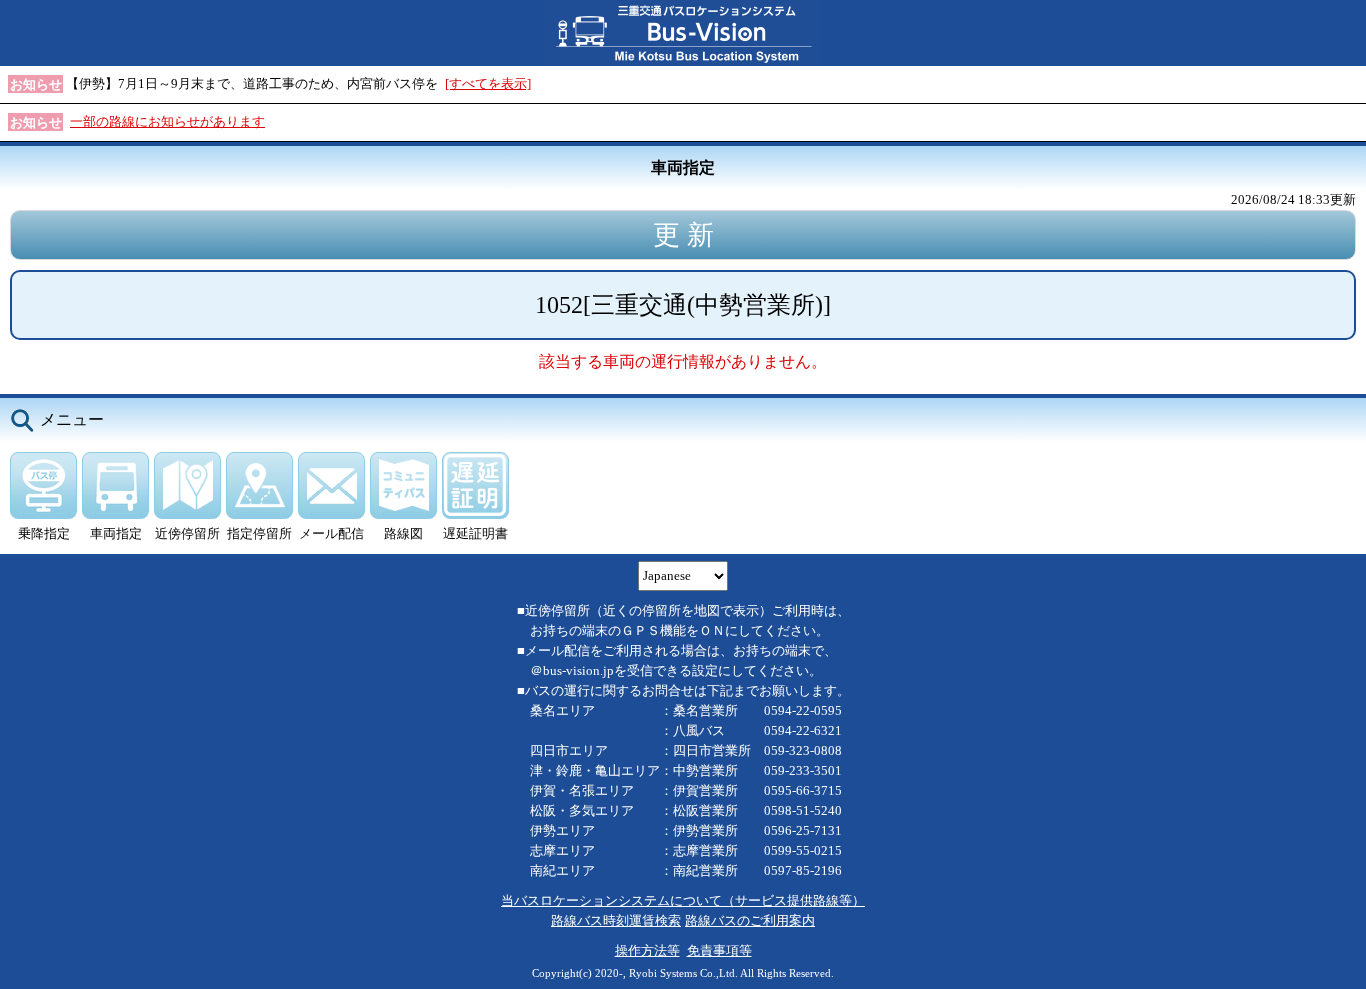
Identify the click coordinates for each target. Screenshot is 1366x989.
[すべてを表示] (488, 83)
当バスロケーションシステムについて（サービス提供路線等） (683, 900)
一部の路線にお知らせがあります (167, 121)
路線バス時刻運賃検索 (616, 920)
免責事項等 (719, 950)
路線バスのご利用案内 (750, 920)
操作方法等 (647, 950)
